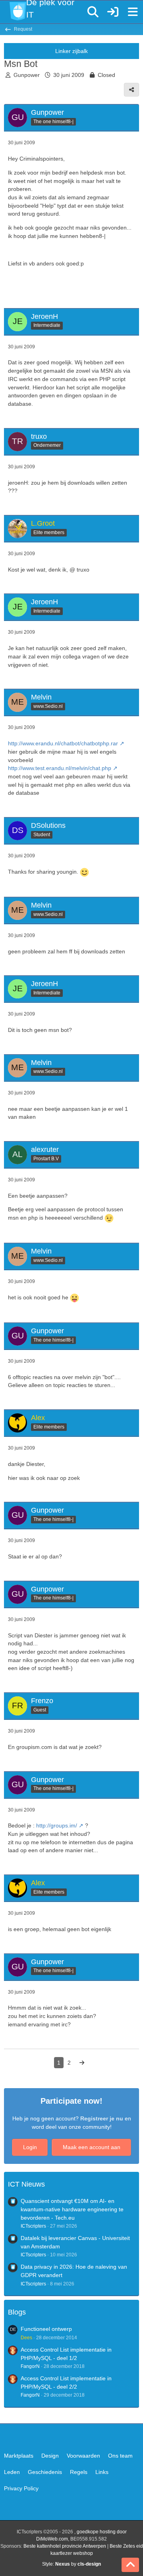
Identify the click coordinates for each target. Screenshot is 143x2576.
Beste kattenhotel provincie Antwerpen (65, 2546)
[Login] (113, 12)
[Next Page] (82, 2063)
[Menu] (133, 12)
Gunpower (27, 75)
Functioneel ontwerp (46, 2329)
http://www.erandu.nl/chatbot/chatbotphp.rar (63, 743)
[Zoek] (93, 12)
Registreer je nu (102, 2118)
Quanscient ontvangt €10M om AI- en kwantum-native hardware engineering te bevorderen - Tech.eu (72, 2209)
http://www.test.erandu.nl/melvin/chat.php (60, 768)
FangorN (30, 2366)
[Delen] (131, 90)
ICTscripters (33, 2226)
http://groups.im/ (57, 1825)
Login (30, 2147)
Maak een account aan (92, 2147)
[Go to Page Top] (130, 2565)
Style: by (71, 2564)
